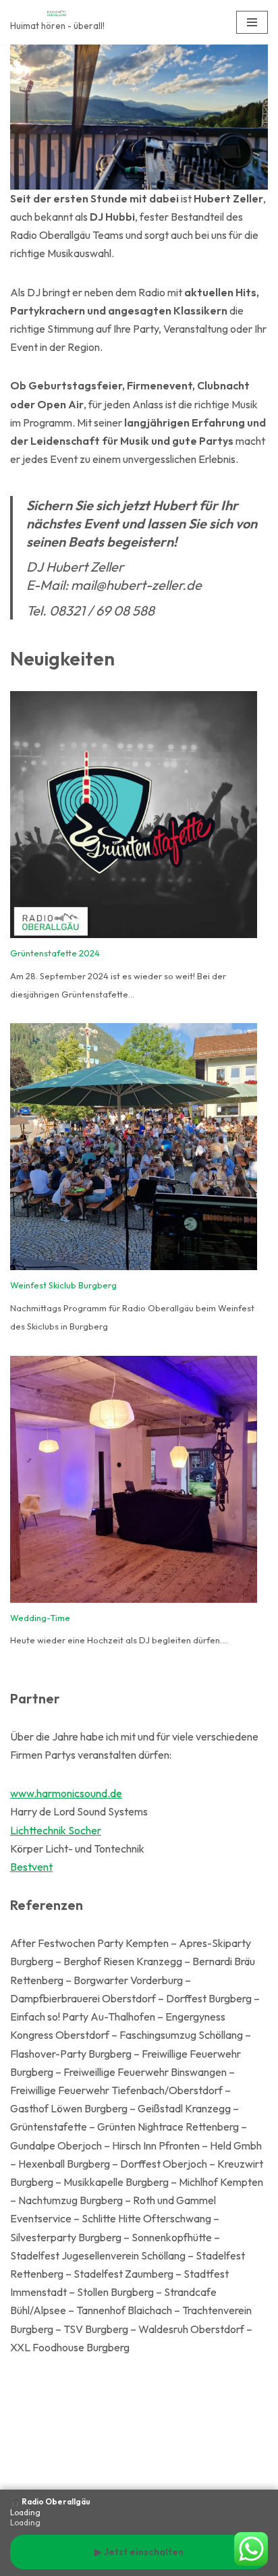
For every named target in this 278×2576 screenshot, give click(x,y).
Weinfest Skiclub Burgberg (63, 1285)
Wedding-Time (40, 1618)
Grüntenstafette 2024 (55, 953)
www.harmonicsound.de (66, 1793)
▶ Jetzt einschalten (139, 2552)
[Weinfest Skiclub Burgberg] (134, 1150)
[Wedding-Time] (134, 1482)
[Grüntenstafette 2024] (134, 818)
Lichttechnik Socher (56, 1830)
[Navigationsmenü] (252, 22)
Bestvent (31, 1867)
